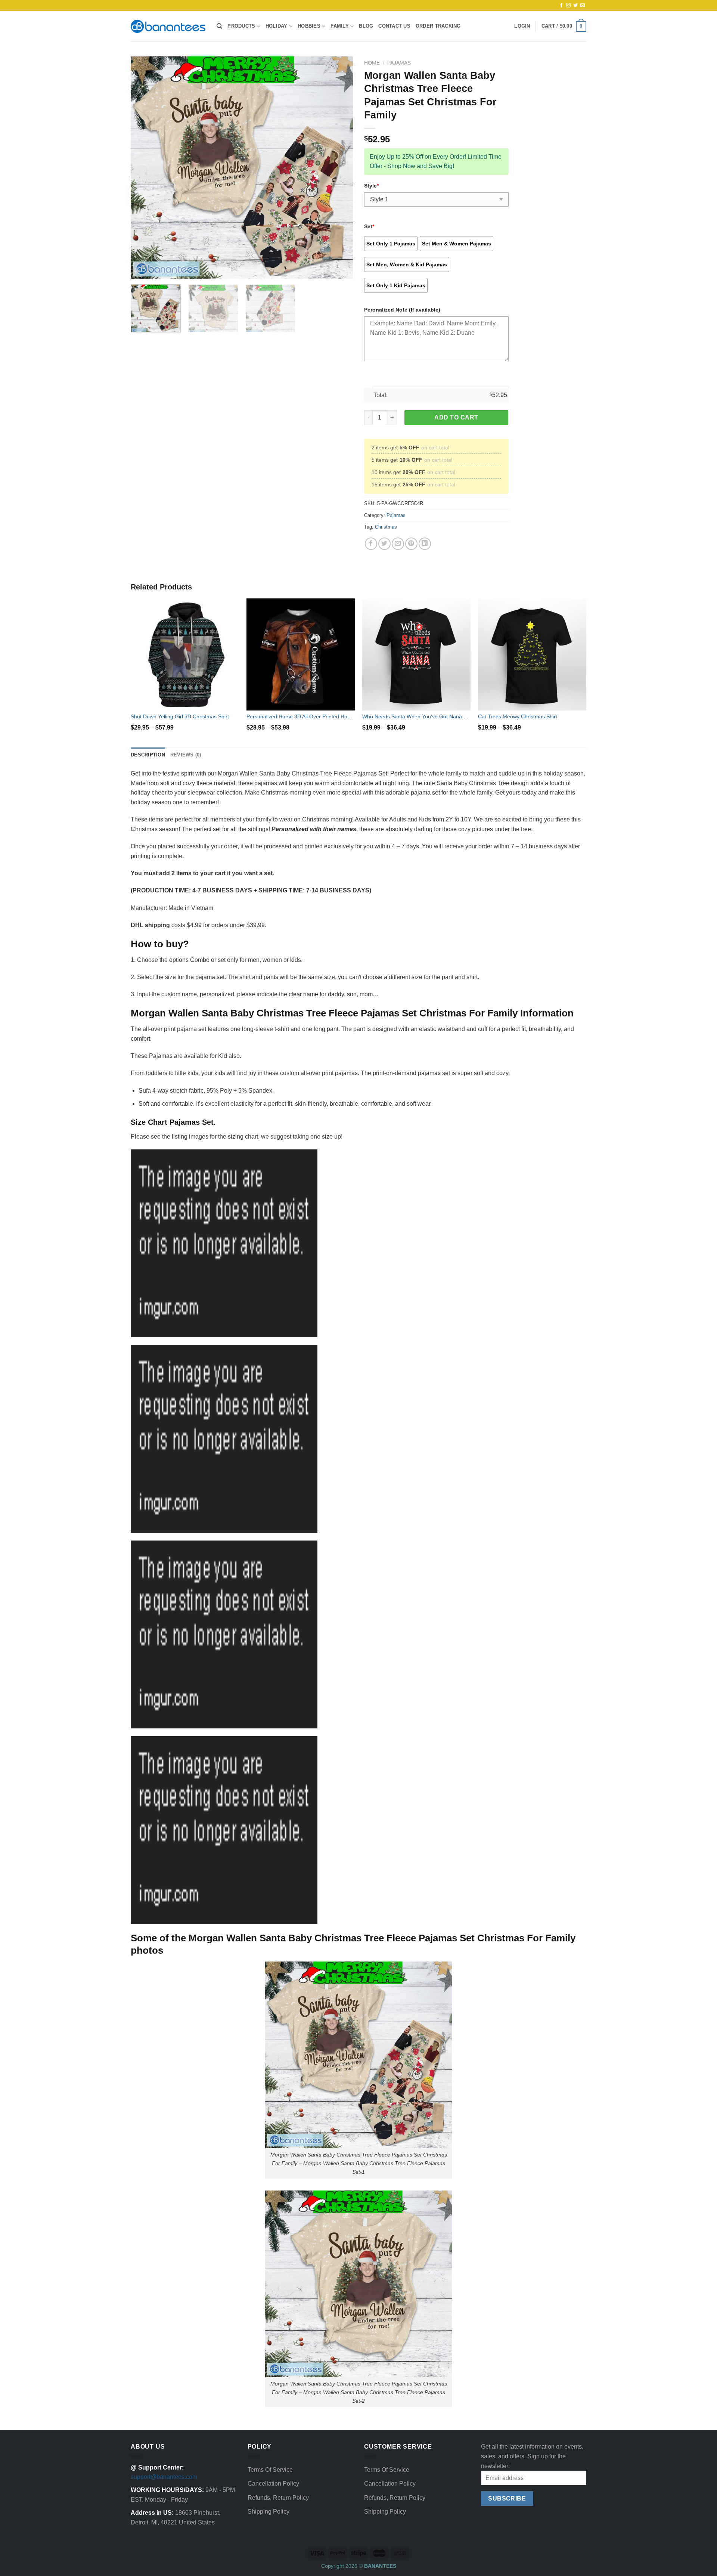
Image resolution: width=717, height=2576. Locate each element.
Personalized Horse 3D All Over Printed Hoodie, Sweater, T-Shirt (301, 716)
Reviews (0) (186, 755)
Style (371, 186)
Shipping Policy (269, 2512)
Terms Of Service (270, 2470)
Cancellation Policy (273, 2484)
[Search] (219, 26)
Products (241, 26)
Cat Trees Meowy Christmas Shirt (518, 716)
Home (372, 63)
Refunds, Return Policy (278, 2498)
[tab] (148, 755)
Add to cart (456, 417)
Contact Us (394, 26)
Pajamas (399, 63)
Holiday (277, 26)
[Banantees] (168, 26)
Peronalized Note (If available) (402, 310)
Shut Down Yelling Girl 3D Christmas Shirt (180, 716)
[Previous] (145, 168)
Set (369, 226)
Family (340, 26)
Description (148, 755)
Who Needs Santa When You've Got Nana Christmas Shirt (416, 716)
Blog (366, 26)
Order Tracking (438, 26)
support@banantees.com (164, 2477)
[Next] (339, 168)
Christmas (386, 527)
